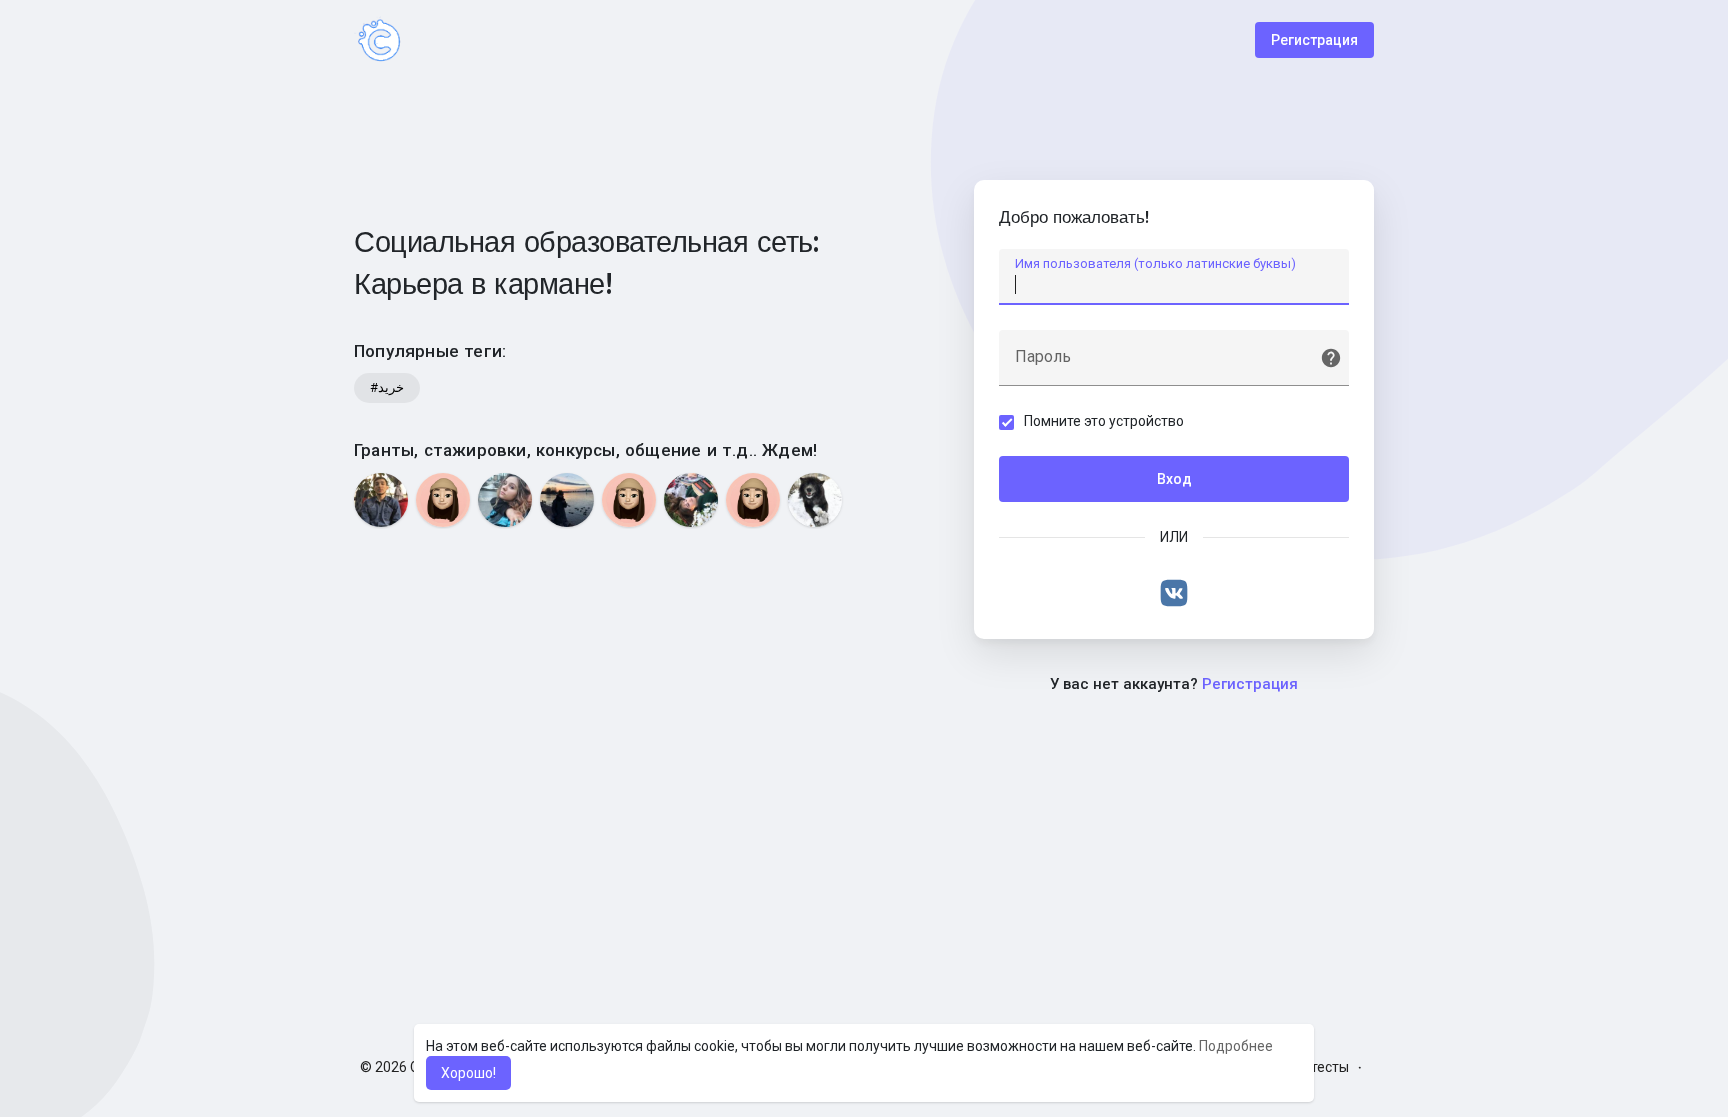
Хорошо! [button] (468, 1073)
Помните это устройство (1104, 421)
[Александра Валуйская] (691, 500)
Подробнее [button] (1236, 1046)
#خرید (387, 387)
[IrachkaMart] (629, 500)
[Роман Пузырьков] (567, 500)
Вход (1174, 479)
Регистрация (1314, 40)
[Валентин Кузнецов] (815, 500)
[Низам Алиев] (381, 500)
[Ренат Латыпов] (505, 500)
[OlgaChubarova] (443, 500)
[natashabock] (753, 500)
